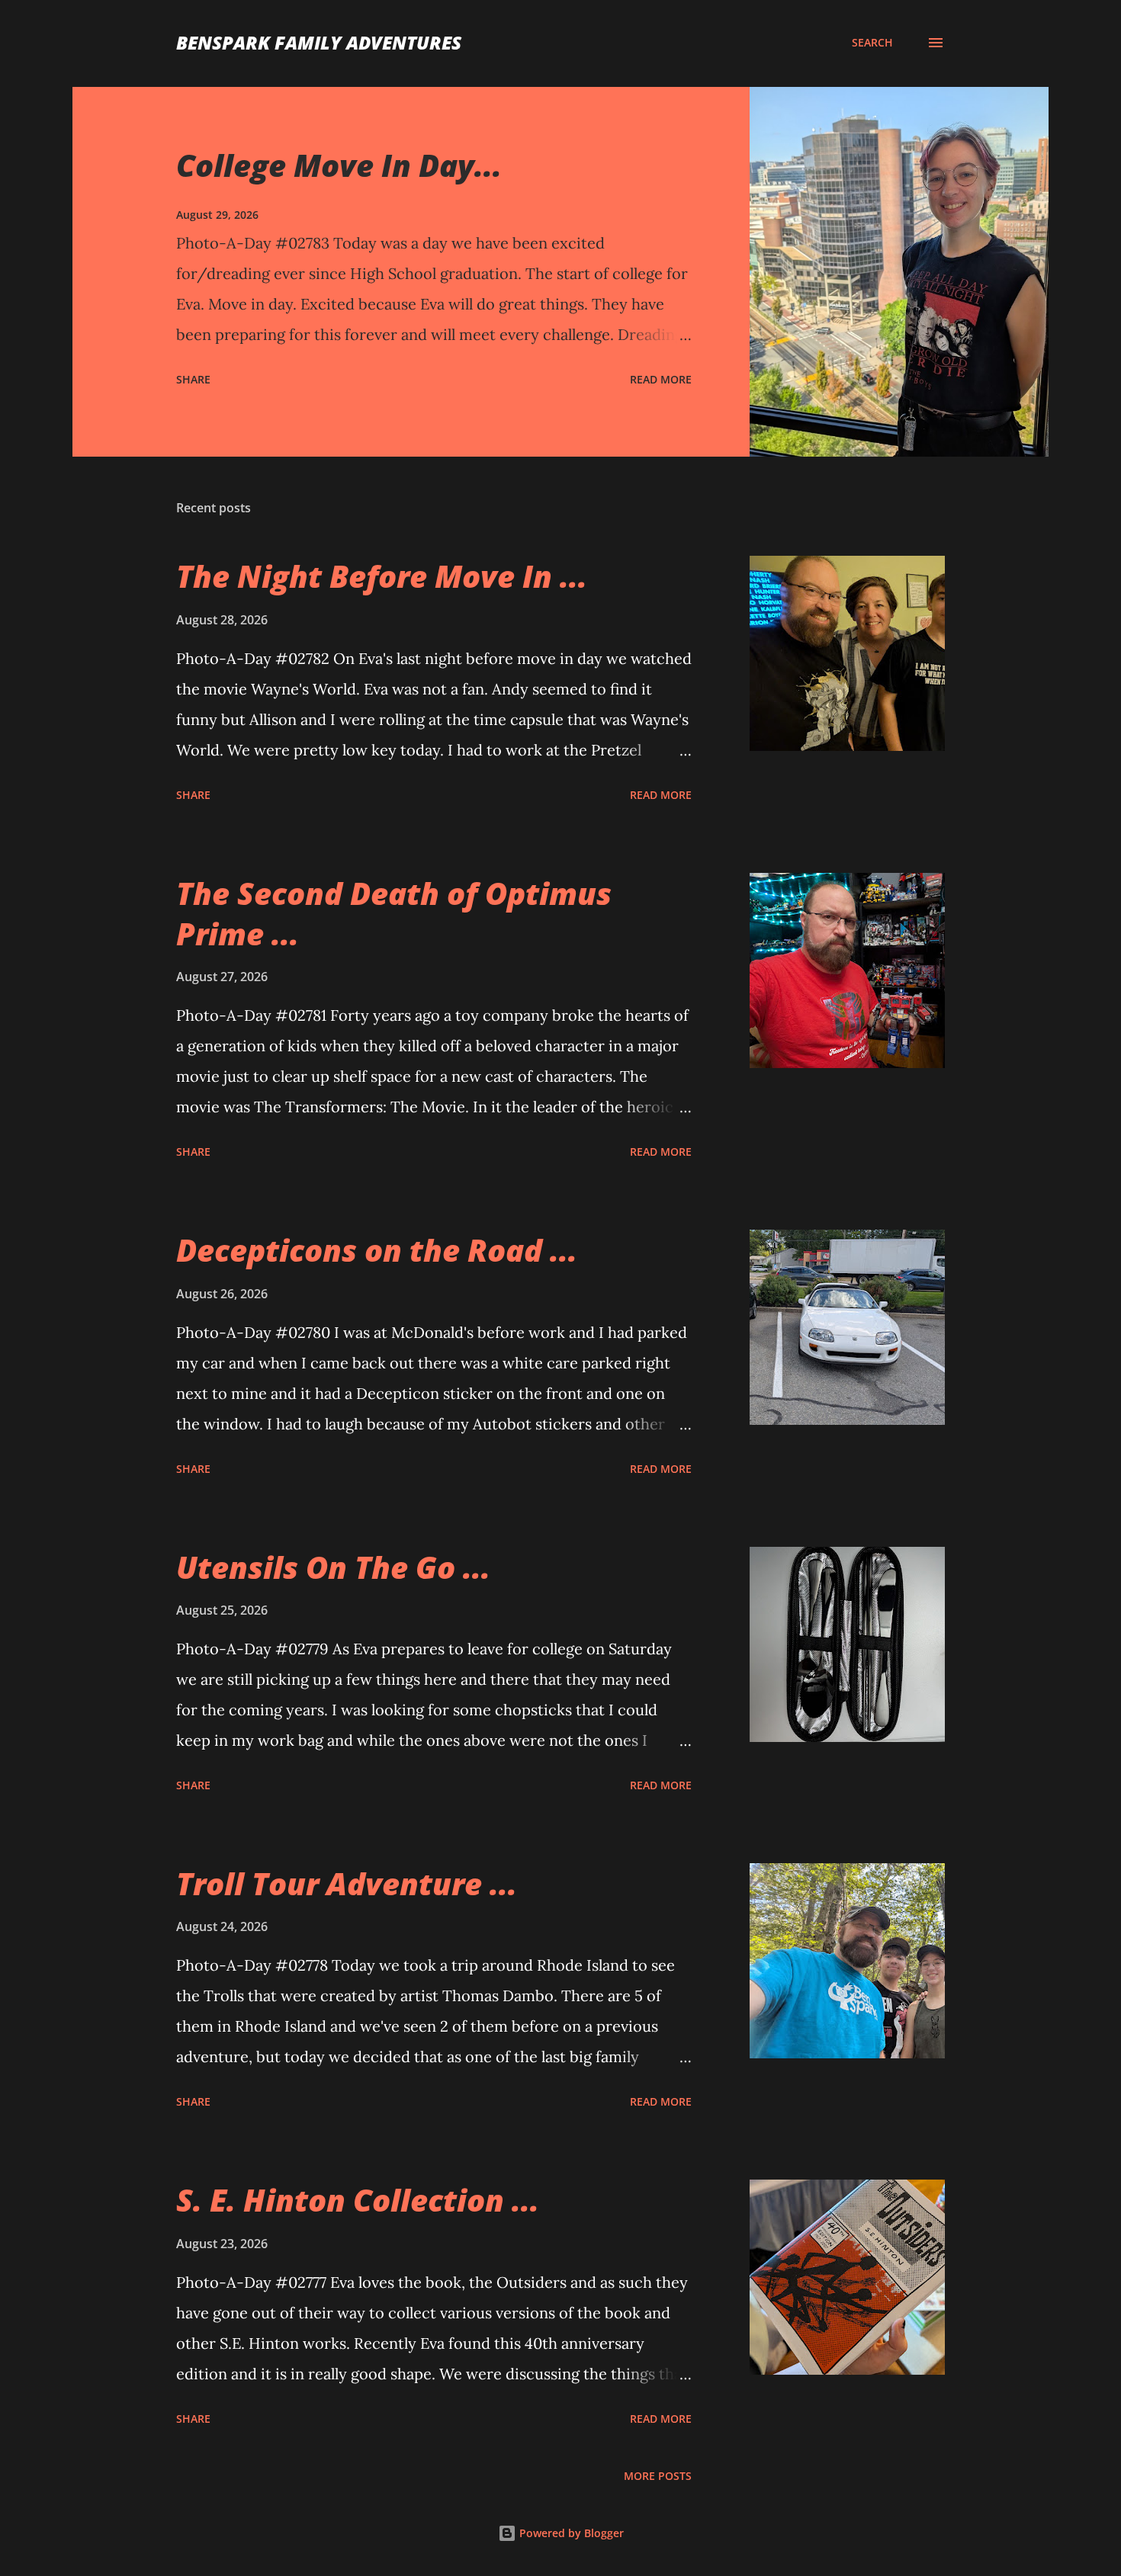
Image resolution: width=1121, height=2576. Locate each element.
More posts (658, 2476)
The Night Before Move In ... (382, 576)
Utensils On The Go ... (333, 1567)
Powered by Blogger (570, 2533)
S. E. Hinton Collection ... (358, 2200)
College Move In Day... (339, 165)
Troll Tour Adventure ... (347, 1883)
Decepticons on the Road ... (377, 1250)
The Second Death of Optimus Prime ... (394, 913)
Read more (661, 379)
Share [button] (193, 379)
